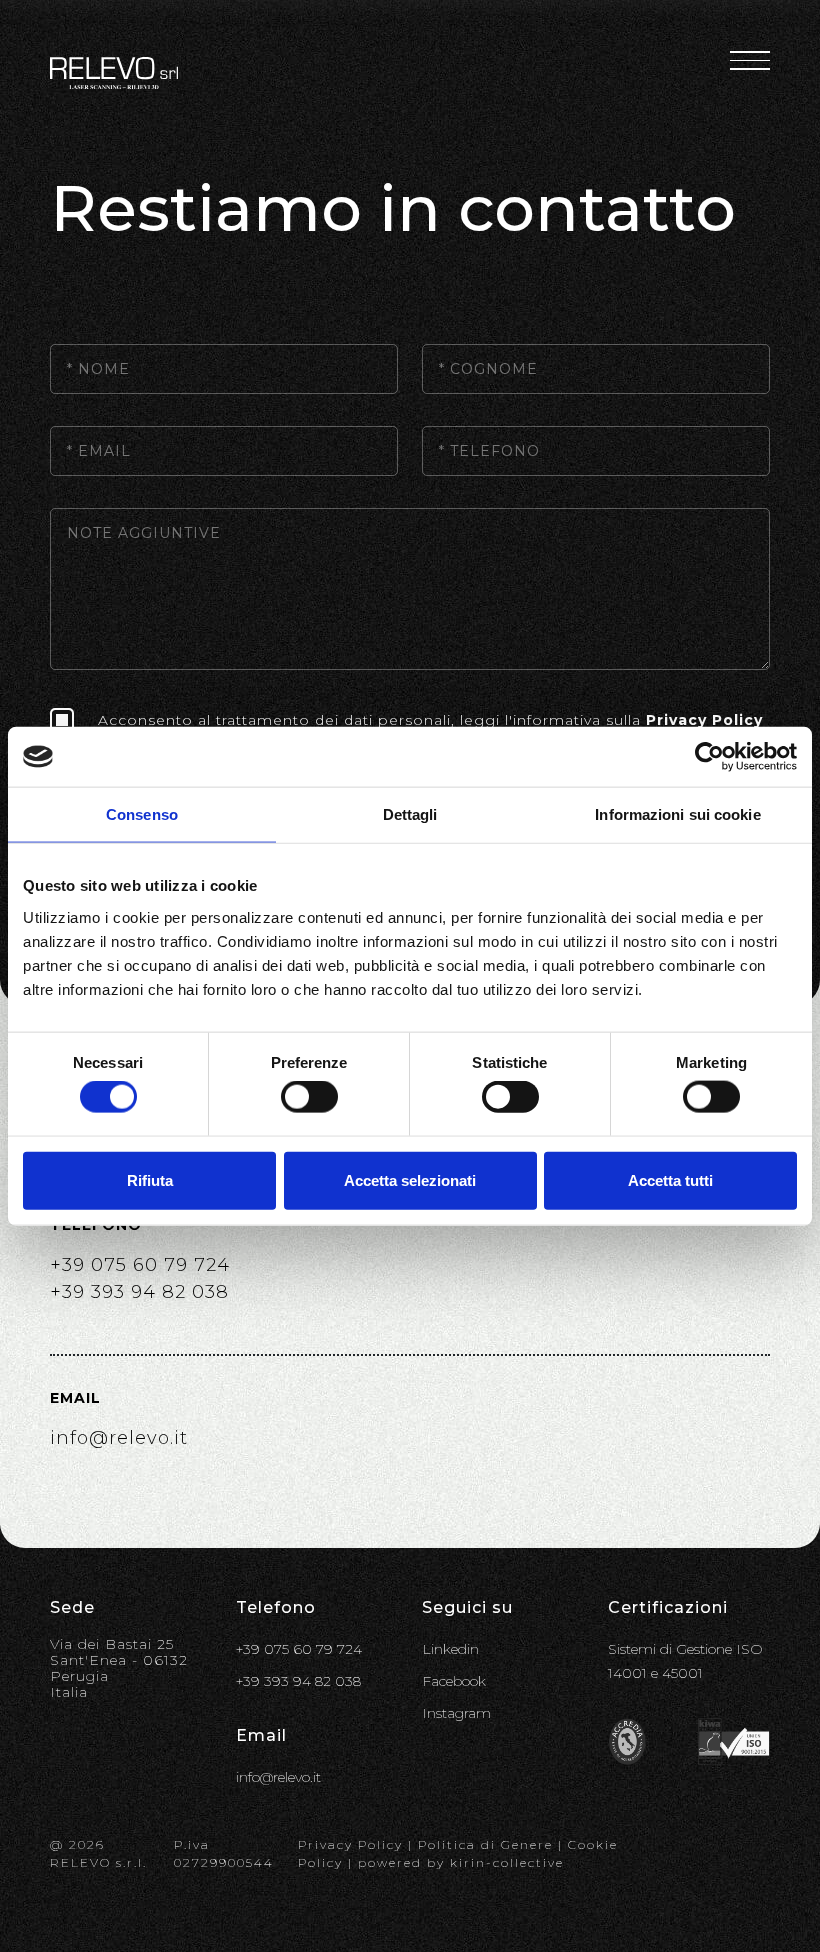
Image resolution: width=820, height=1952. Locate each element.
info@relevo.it (119, 1438)
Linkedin (450, 1649)
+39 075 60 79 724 (140, 1265)
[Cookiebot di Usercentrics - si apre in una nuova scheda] (709, 757)
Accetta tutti (670, 1179)
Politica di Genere (485, 1844)
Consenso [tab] (142, 814)
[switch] (309, 1097)
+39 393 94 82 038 (139, 1292)
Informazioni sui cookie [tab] (677, 814)
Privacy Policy (704, 720)
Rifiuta (150, 1179)
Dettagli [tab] (410, 814)
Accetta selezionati (410, 1179)
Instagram (456, 1713)
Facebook (454, 1681)
